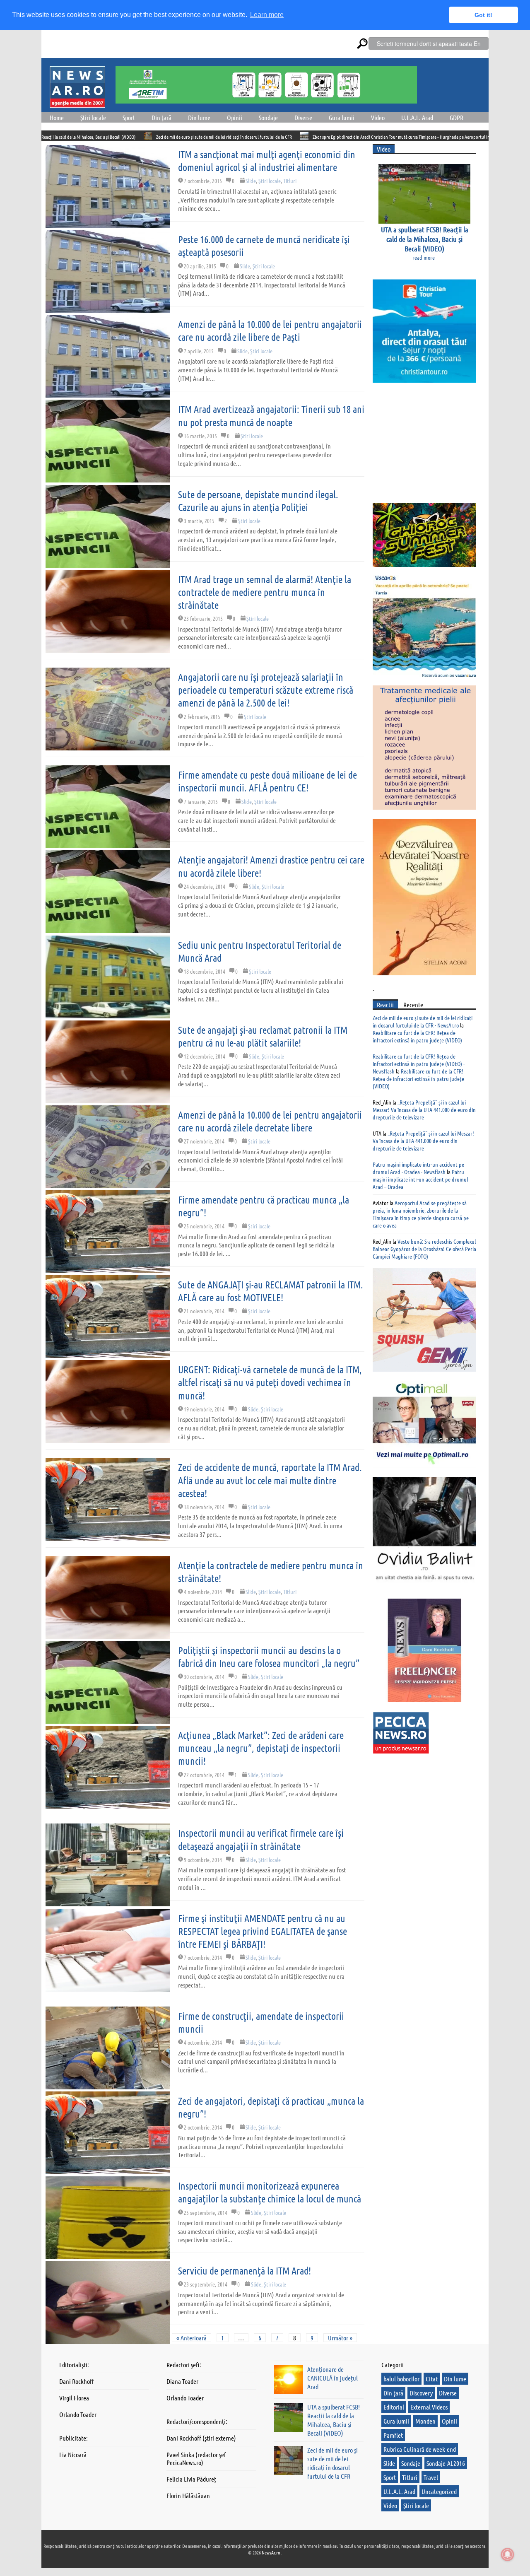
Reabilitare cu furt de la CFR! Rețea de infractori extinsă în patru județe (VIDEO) (417, 1036)
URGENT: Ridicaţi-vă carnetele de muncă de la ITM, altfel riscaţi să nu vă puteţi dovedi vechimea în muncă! (270, 1382)
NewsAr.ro (271, 2552)
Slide (251, 181)
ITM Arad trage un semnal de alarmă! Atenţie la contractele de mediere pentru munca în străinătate (265, 592)
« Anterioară (192, 2338)
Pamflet (393, 2435)
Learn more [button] (267, 15)
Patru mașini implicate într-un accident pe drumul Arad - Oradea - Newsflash (418, 1168)
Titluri (290, 181)
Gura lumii (342, 117)
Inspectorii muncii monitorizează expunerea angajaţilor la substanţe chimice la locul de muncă (270, 2192)
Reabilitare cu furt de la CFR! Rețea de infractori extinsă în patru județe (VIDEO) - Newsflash (419, 1064)
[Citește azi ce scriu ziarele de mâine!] (77, 103)
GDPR (457, 117)
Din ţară (161, 117)
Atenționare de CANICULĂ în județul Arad (332, 2378)
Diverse (303, 117)
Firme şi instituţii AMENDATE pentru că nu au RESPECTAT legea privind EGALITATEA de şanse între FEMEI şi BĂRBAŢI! (263, 1931)
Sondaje (268, 117)
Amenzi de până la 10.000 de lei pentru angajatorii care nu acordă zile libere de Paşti (270, 330)
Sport (129, 117)
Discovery (421, 2393)
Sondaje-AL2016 (446, 2463)
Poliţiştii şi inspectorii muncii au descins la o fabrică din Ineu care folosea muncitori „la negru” (269, 1657)
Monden (425, 2421)
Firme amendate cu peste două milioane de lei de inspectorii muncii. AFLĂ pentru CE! (267, 781)
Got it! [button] (483, 15)
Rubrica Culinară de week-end (420, 2449)
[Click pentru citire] (49, 136)
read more (424, 257)
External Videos (429, 2407)
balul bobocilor (401, 2379)
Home (57, 117)
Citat (432, 2379)
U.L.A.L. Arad (417, 117)
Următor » (340, 2338)
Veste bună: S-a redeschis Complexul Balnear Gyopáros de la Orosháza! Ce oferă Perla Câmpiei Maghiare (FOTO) (424, 1249)
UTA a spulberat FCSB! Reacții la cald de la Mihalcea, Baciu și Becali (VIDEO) (425, 239)
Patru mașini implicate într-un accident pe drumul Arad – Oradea (420, 1179)
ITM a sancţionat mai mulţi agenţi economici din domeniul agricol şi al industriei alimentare (267, 161)
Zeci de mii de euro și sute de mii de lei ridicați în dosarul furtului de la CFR (125, 137)
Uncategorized (439, 2491)
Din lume (199, 117)
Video (378, 117)
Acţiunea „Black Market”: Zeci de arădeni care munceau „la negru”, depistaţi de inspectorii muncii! (261, 1748)
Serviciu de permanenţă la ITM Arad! (245, 2271)
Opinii (235, 117)
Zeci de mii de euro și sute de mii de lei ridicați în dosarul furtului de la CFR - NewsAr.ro (423, 1021)
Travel (431, 2477)
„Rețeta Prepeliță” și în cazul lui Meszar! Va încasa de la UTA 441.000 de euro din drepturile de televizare (424, 1110)
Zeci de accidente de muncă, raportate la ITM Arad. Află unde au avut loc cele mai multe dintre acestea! (270, 1480)
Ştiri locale (93, 117)
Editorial (394, 2407)
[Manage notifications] (508, 2554)
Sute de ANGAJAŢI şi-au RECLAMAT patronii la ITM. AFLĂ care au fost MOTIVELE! (271, 1291)
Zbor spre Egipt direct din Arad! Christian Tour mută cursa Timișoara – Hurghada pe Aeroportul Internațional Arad (318, 137)
